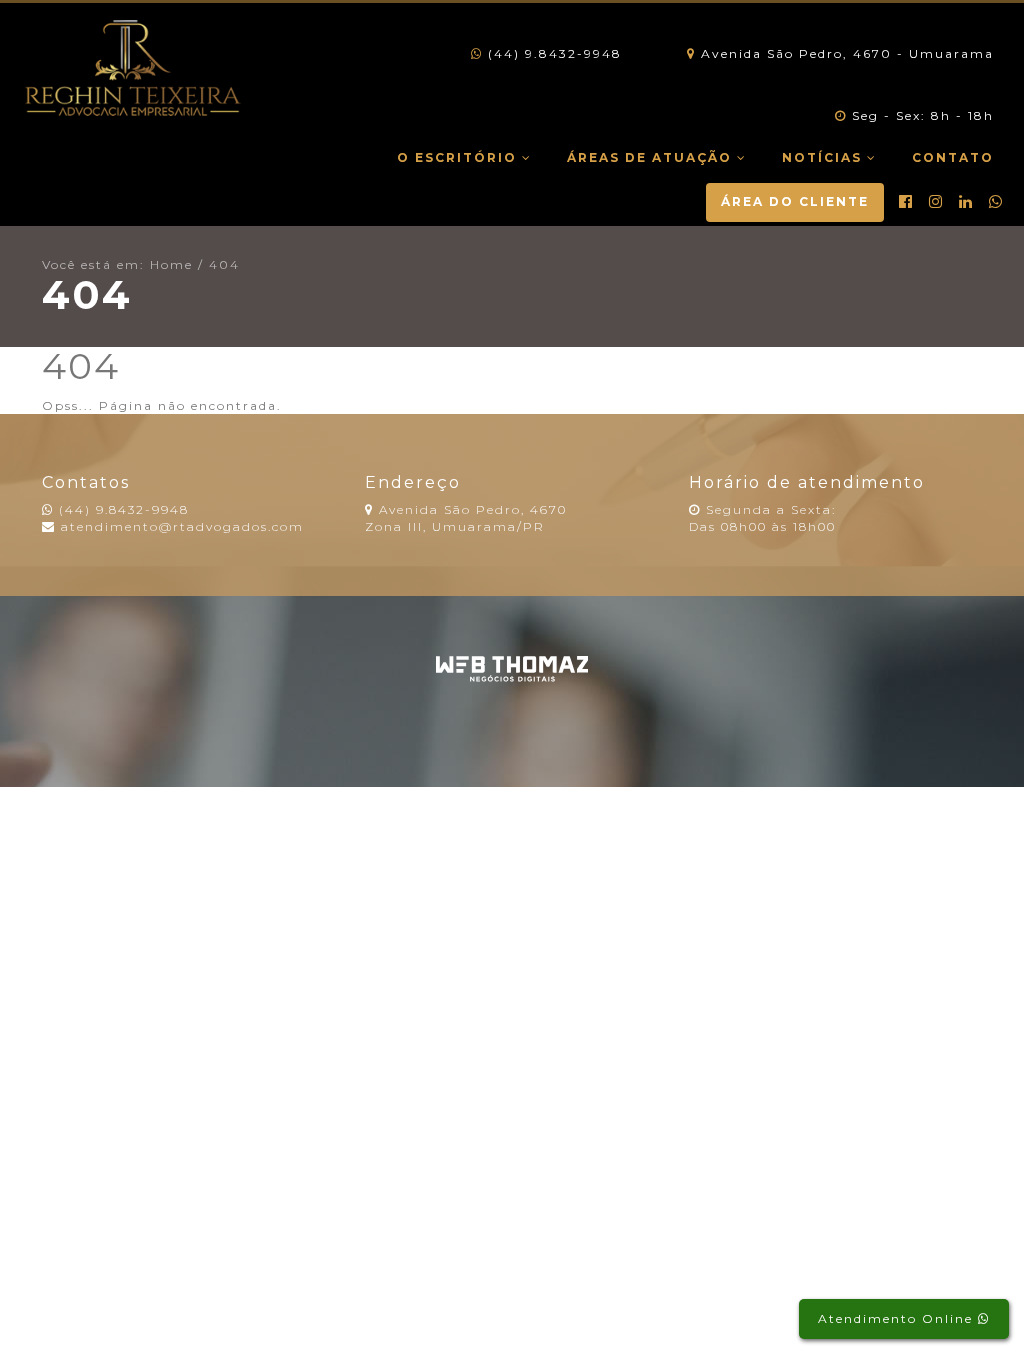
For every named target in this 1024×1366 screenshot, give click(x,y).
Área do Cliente (795, 201)
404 (224, 264)
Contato (953, 157)
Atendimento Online (898, 1318)
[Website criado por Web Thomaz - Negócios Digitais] (512, 677)
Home (171, 264)
